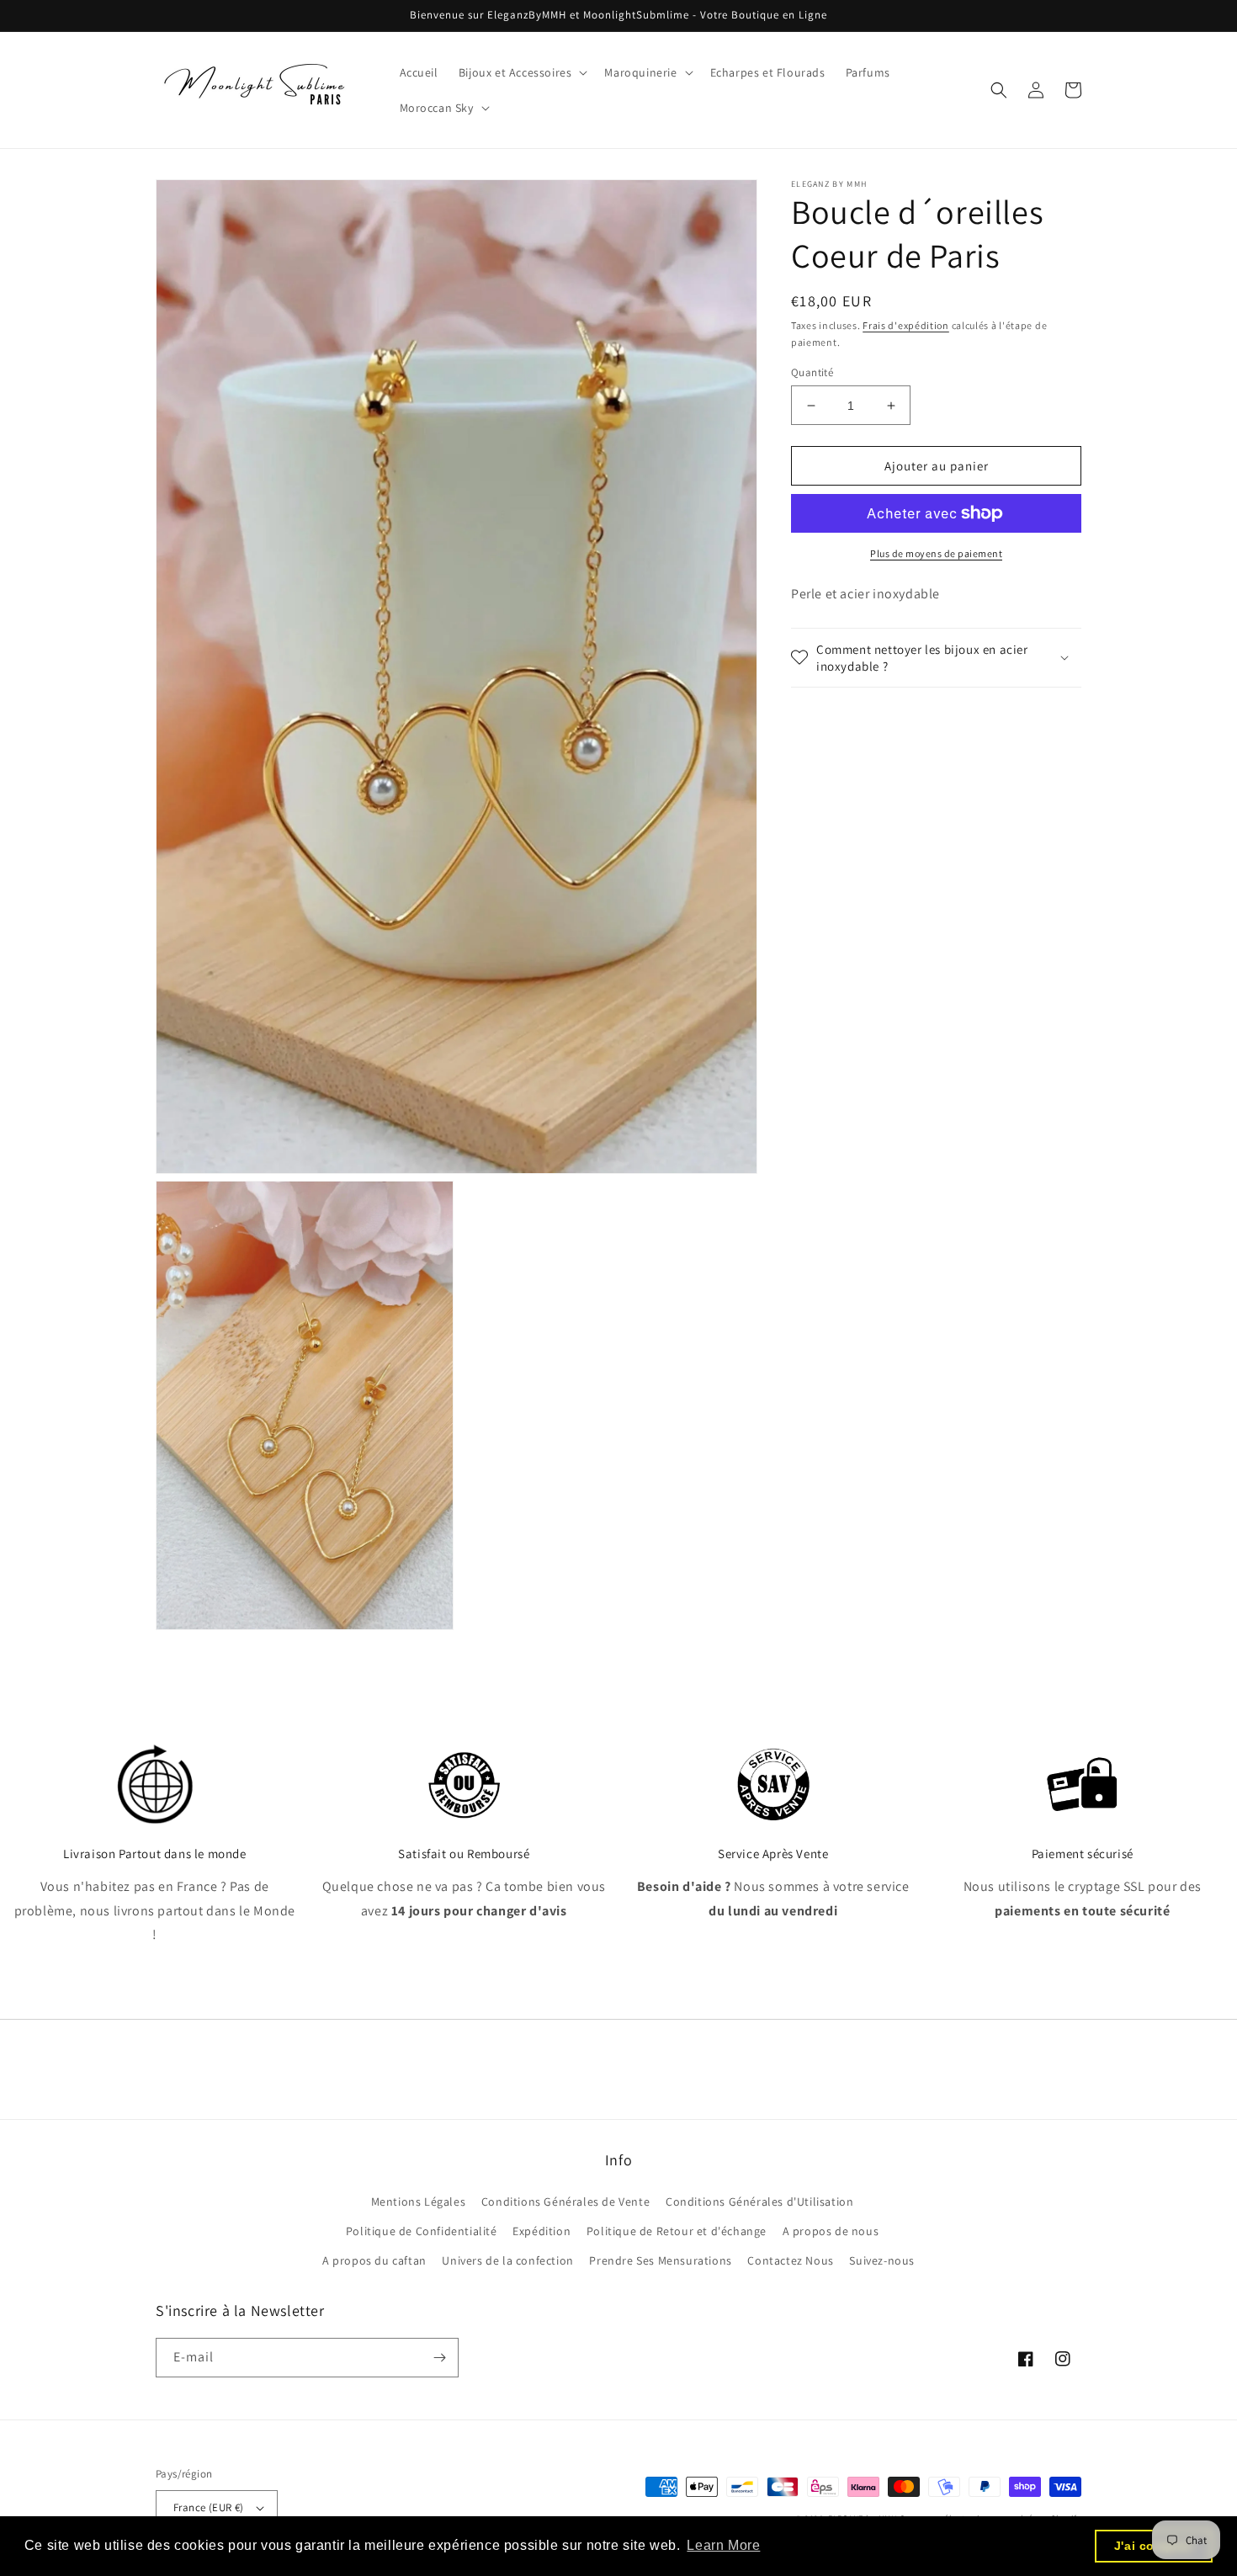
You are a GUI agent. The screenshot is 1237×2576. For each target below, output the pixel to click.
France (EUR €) (209, 2507)
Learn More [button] (723, 2545)
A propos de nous (831, 2231)
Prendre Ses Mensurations (660, 2260)
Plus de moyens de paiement (936, 553)
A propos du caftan (374, 2260)
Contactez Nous (790, 2260)
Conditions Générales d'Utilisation (759, 2202)
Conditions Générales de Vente (565, 2202)
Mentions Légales (419, 2202)
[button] (522, 72)
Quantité (812, 372)
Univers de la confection (507, 2260)
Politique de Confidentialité (422, 2231)
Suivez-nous (882, 2260)
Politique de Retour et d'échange (677, 2231)
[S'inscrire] (439, 2358)
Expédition (542, 2231)
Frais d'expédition (906, 325)
